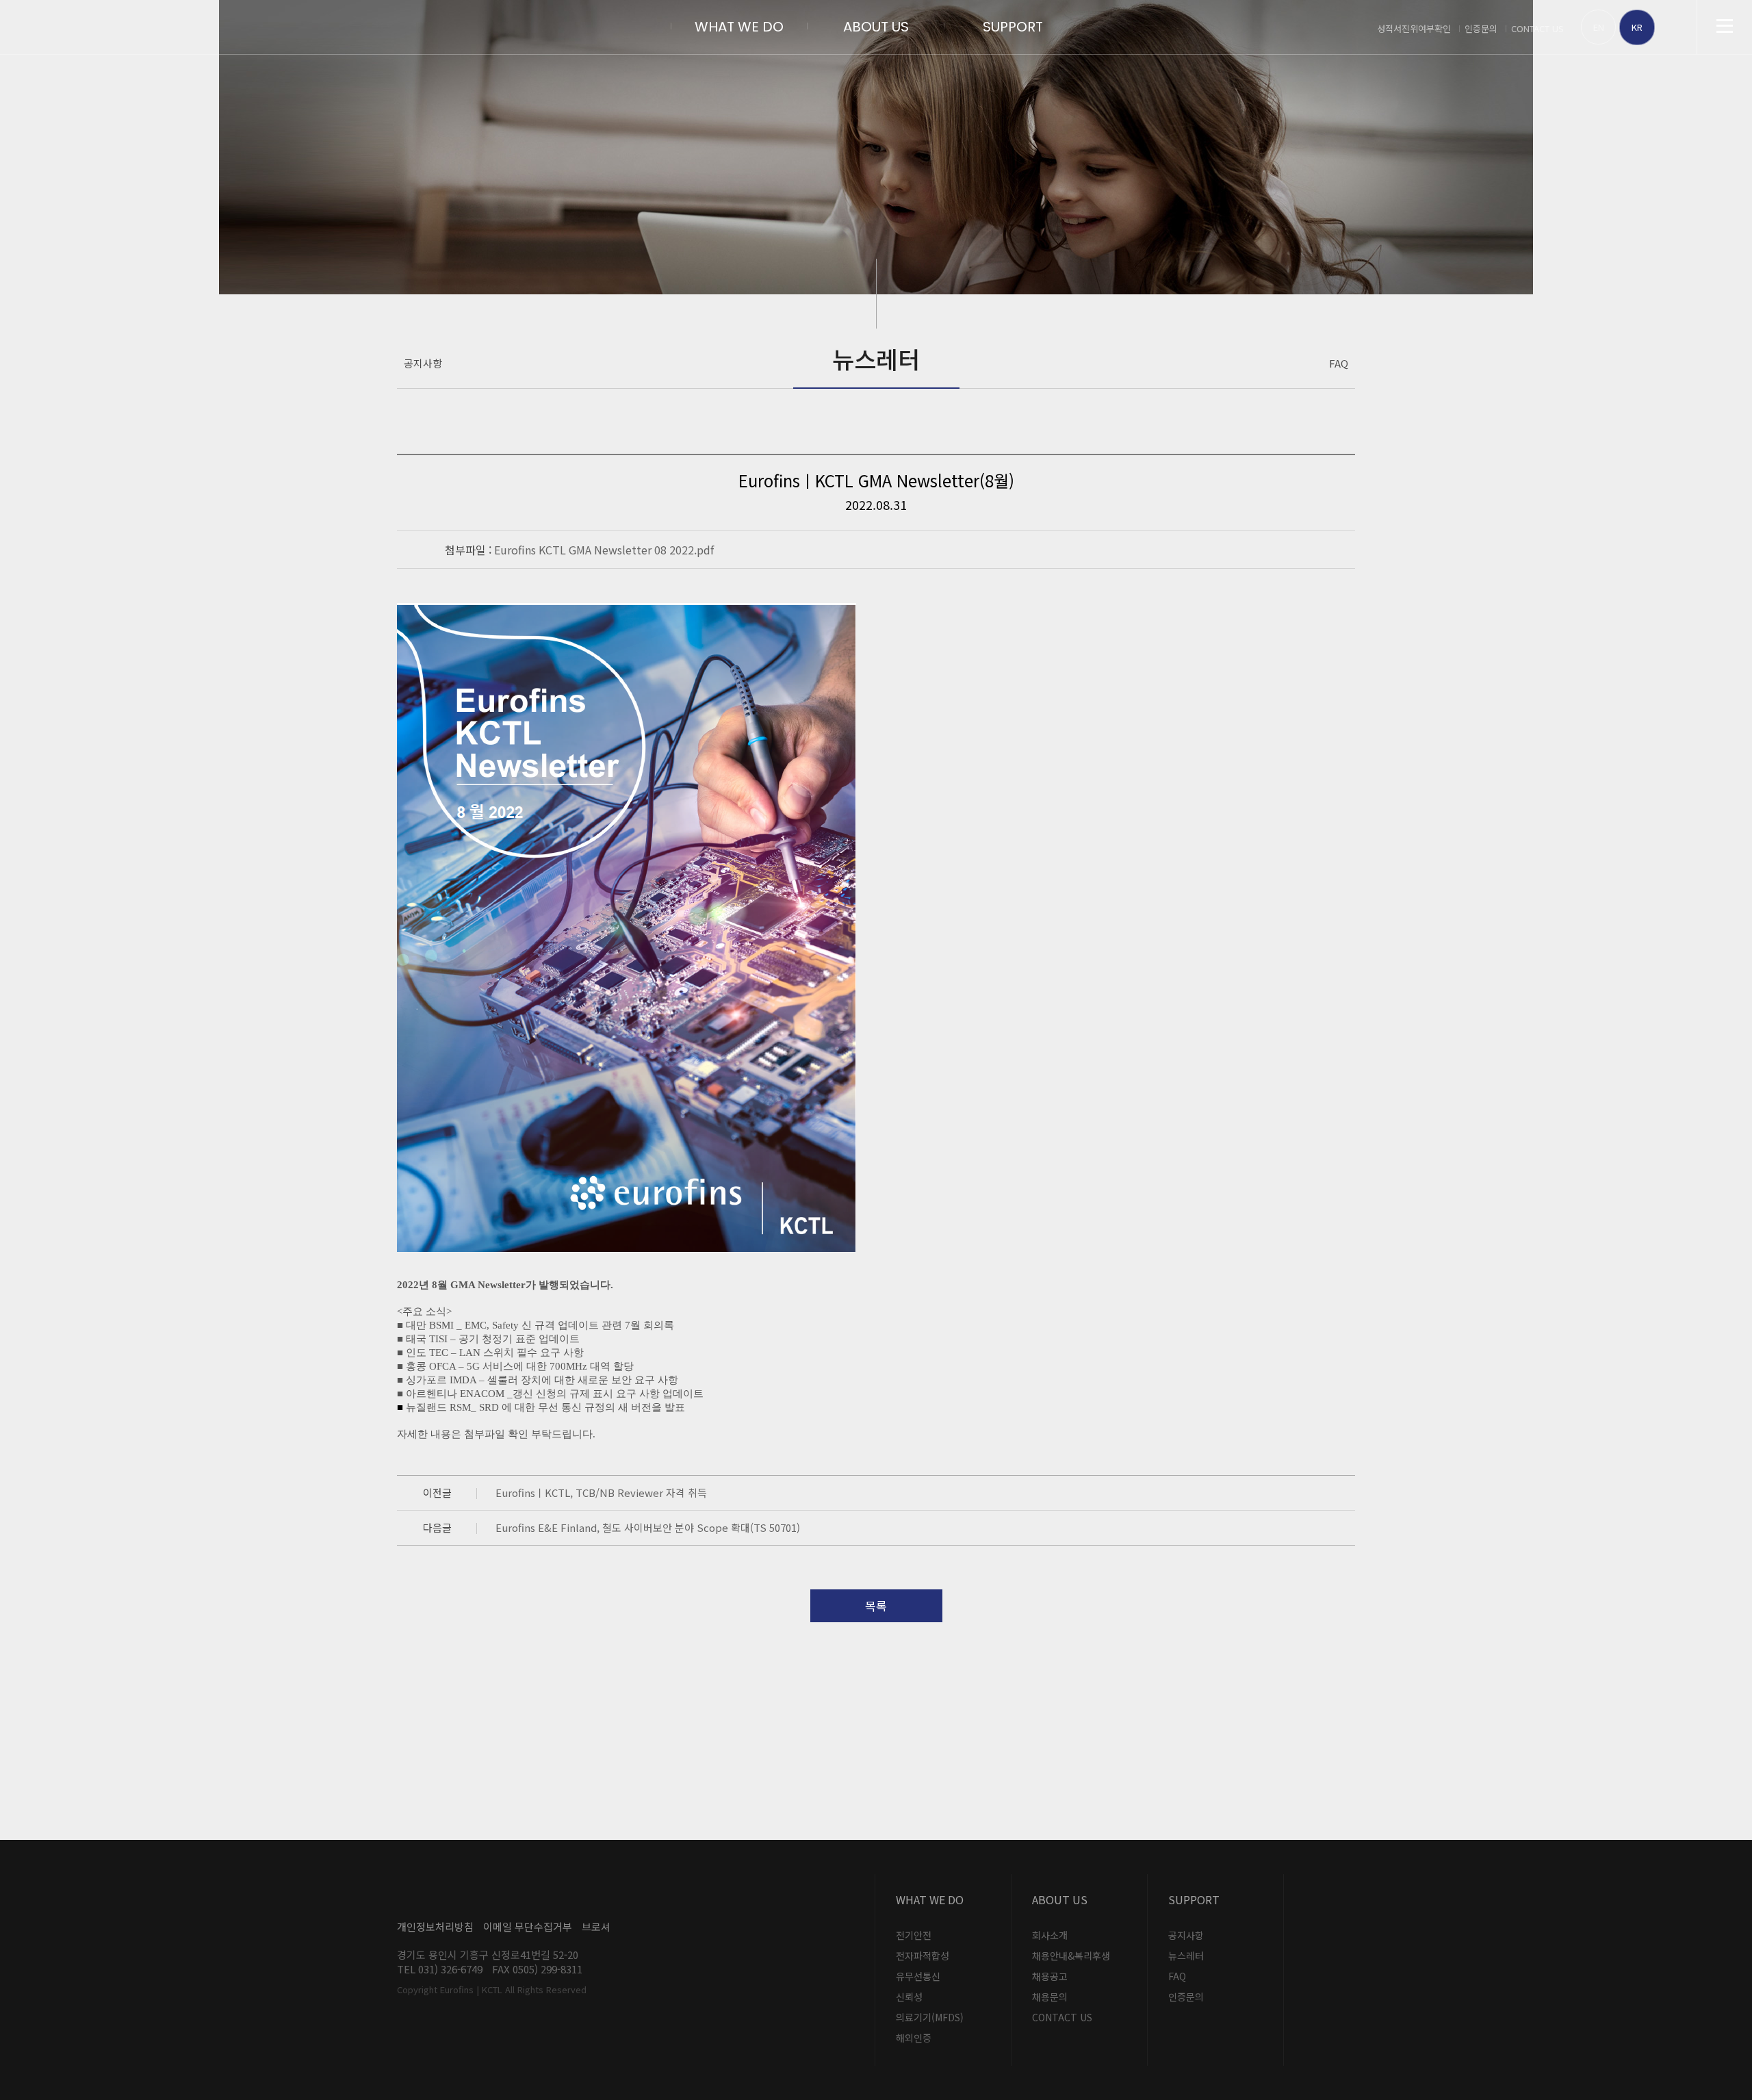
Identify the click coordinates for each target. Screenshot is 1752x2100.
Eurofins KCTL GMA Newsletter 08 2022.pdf (604, 550)
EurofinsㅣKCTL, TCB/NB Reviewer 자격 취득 (601, 1493)
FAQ (1339, 363)
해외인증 (914, 2038)
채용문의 (1050, 1997)
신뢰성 (909, 1997)
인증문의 (1481, 28)
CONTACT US (1537, 28)
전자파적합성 (923, 1956)
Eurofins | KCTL (144, 27)
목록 (876, 1605)
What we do (739, 27)
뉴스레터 (1186, 1956)
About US (876, 27)
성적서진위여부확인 (1414, 28)
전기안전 (914, 1935)
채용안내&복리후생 (1071, 1956)
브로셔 (596, 1926)
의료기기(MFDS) (930, 2017)
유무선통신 (918, 1976)
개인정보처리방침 (435, 1926)
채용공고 (1050, 1976)
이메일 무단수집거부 (528, 1926)
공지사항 (423, 363)
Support (1013, 27)
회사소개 (1050, 1935)
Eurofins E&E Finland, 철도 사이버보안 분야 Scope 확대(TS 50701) (648, 1527)
